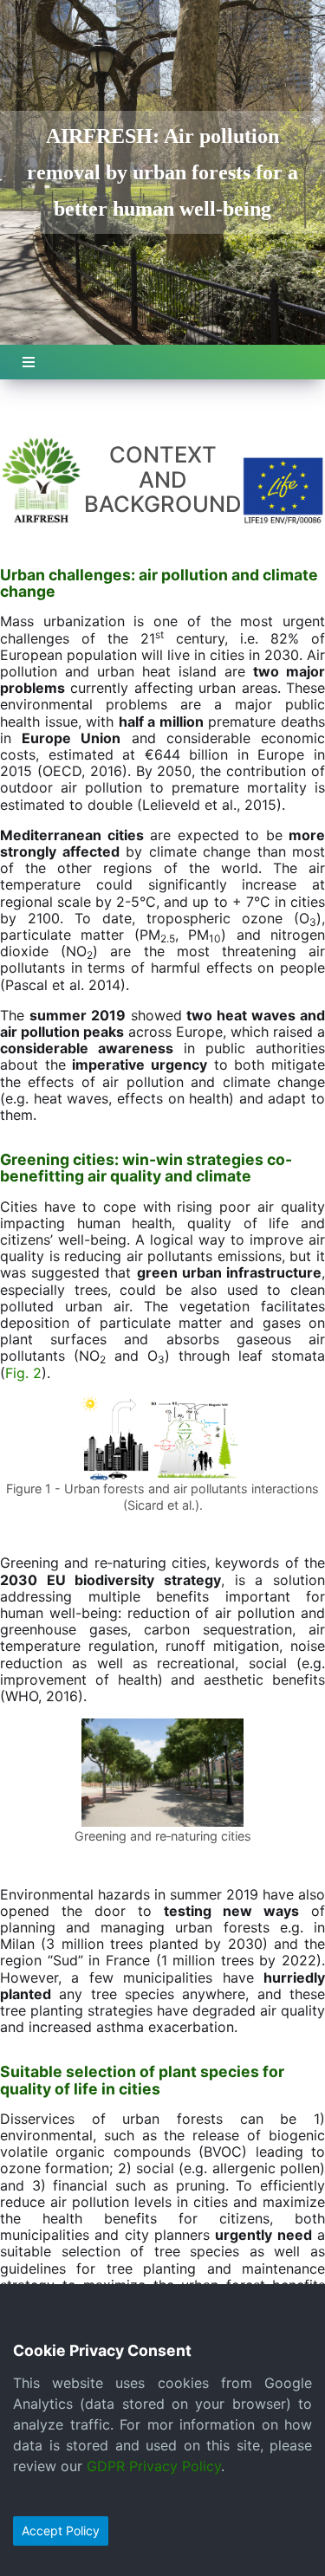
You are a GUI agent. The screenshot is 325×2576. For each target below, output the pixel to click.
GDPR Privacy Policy (154, 2466)
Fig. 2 (23, 1373)
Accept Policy (61, 2531)
